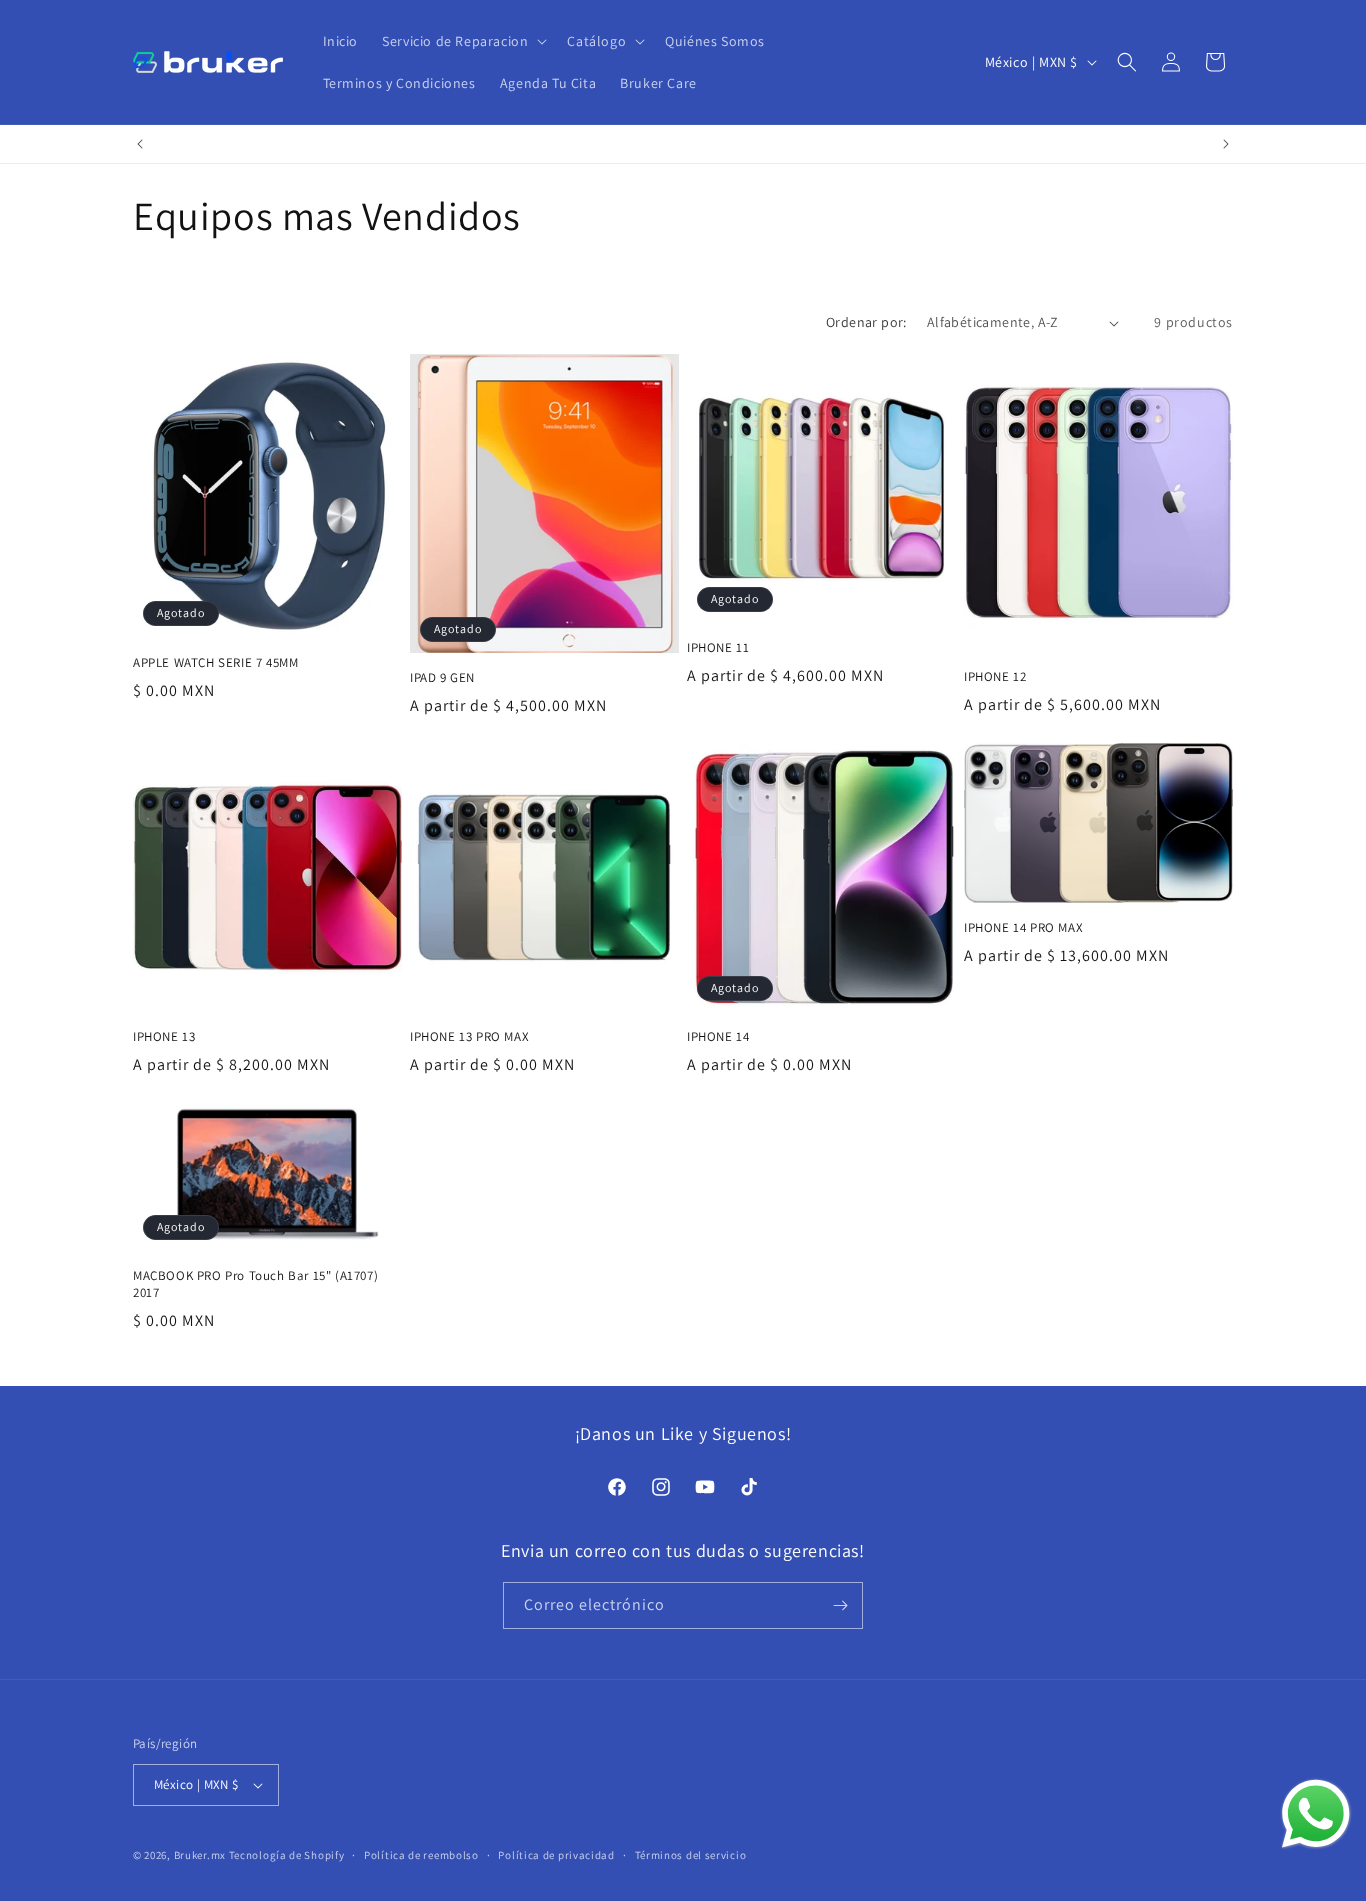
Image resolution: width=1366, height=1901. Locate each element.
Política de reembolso (421, 1855)
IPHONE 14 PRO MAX (1023, 928)
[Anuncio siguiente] (1226, 144)
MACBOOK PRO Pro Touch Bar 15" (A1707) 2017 (255, 1284)
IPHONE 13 (164, 1037)
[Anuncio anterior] (140, 144)
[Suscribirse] (840, 1605)
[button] (462, 41)
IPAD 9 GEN (442, 678)
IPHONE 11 (718, 648)
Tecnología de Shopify (287, 1855)
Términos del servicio (691, 1855)
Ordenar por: (866, 322)
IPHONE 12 (995, 677)
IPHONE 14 (718, 1037)
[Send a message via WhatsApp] (1316, 1814)
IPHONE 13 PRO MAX (469, 1037)
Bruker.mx (200, 1855)
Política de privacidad (556, 1855)
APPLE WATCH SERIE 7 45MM (215, 663)
